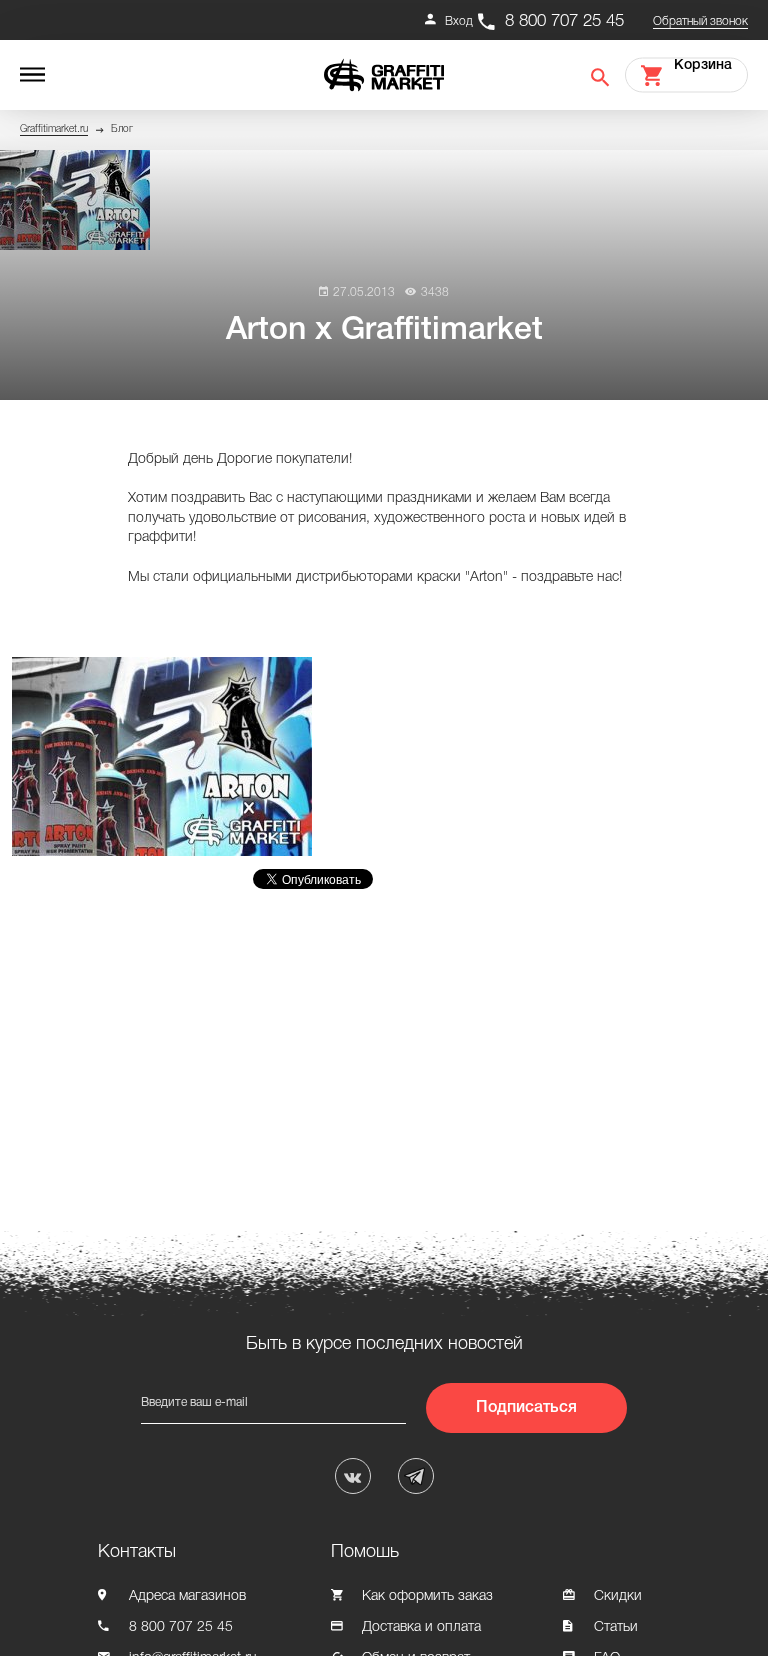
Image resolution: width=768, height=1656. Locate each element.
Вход (459, 21)
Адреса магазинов (187, 1596)
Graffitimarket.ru (54, 129)
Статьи (616, 1627)
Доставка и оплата (421, 1627)
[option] (167, 756)
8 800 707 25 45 (564, 21)
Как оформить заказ (427, 1596)
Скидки (618, 1596)
